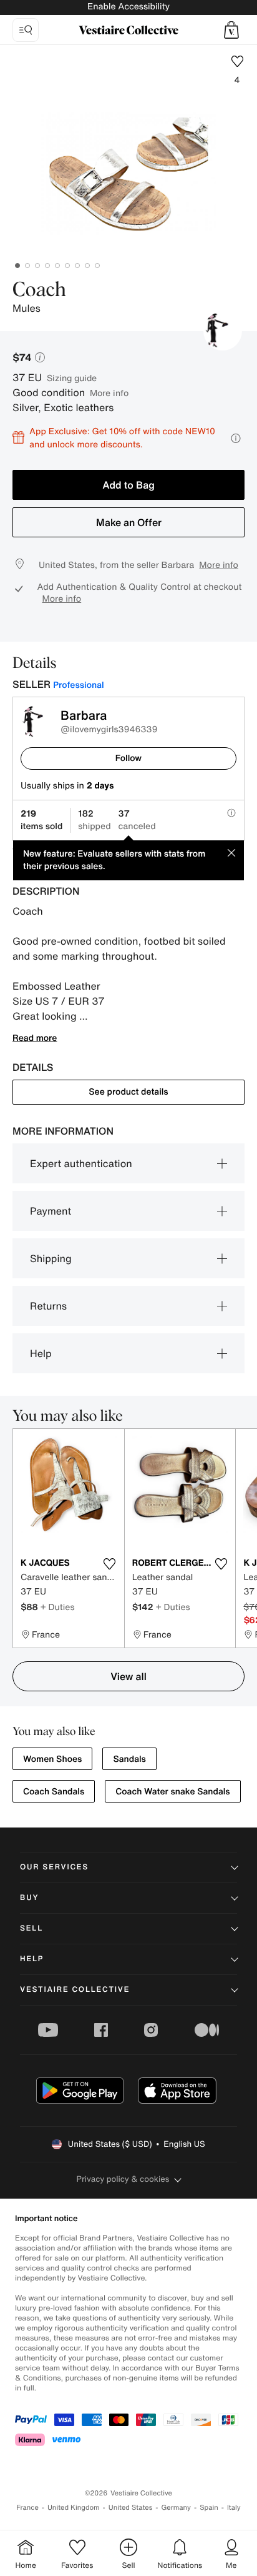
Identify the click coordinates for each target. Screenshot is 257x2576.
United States (131, 2508)
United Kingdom (74, 2508)
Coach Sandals (54, 1792)
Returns (48, 1306)
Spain (209, 2508)
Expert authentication (81, 1163)
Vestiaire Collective (75, 1990)
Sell (32, 1928)
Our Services (54, 1867)
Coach (39, 291)
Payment (51, 1211)
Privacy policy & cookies (123, 2179)
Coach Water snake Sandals (172, 1792)
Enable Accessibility (128, 7)
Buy (29, 1898)
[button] (231, 30)
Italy (234, 2508)
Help (41, 1353)
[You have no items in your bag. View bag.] (231, 30)
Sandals (129, 1759)
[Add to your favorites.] (110, 1564)
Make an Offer (129, 522)
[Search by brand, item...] (26, 30)
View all (128, 1676)
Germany (176, 2508)
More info (109, 393)
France (27, 2508)
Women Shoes (52, 1759)
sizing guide (72, 378)
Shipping (51, 1258)
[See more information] (236, 438)
